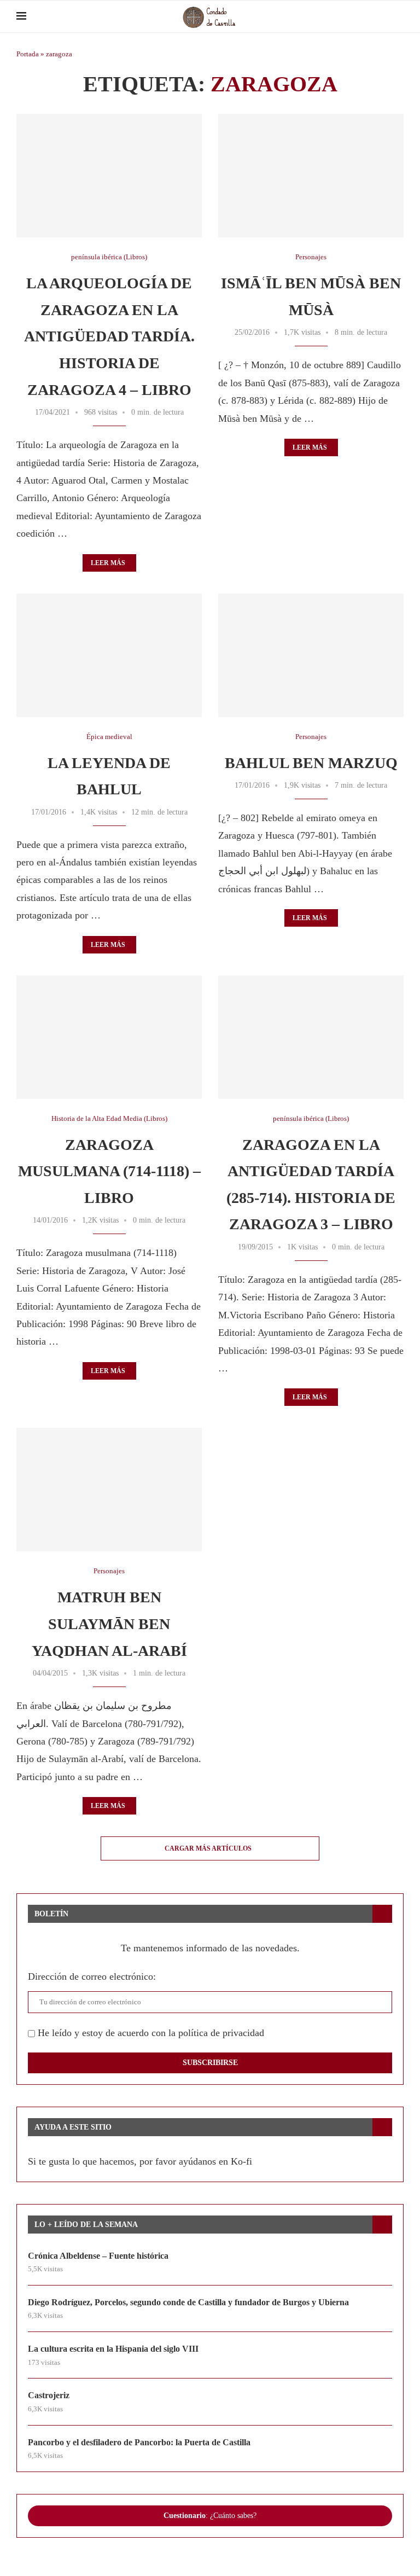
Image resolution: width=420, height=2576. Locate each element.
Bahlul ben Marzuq (311, 763)
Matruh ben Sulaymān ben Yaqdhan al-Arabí (109, 1624)
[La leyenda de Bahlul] (109, 655)
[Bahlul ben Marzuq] (311, 655)
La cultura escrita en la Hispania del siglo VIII (113, 2349)
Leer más (108, 563)
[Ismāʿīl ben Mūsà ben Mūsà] (311, 176)
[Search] (398, 16)
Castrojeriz (49, 2395)
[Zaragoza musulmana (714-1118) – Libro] (109, 1037)
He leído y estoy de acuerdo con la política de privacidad (150, 2033)
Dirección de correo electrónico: (92, 1976)
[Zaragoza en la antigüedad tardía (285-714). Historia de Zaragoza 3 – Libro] (311, 1037)
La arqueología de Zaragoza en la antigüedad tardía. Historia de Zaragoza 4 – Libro (109, 336)
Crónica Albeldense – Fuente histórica (98, 2256)
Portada (28, 54)
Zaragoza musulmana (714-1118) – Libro (109, 1171)
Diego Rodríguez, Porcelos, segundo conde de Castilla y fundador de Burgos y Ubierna (188, 2302)
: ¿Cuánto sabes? (210, 2516)
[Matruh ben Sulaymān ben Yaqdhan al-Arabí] (109, 1490)
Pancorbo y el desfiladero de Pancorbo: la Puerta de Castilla (139, 2442)
